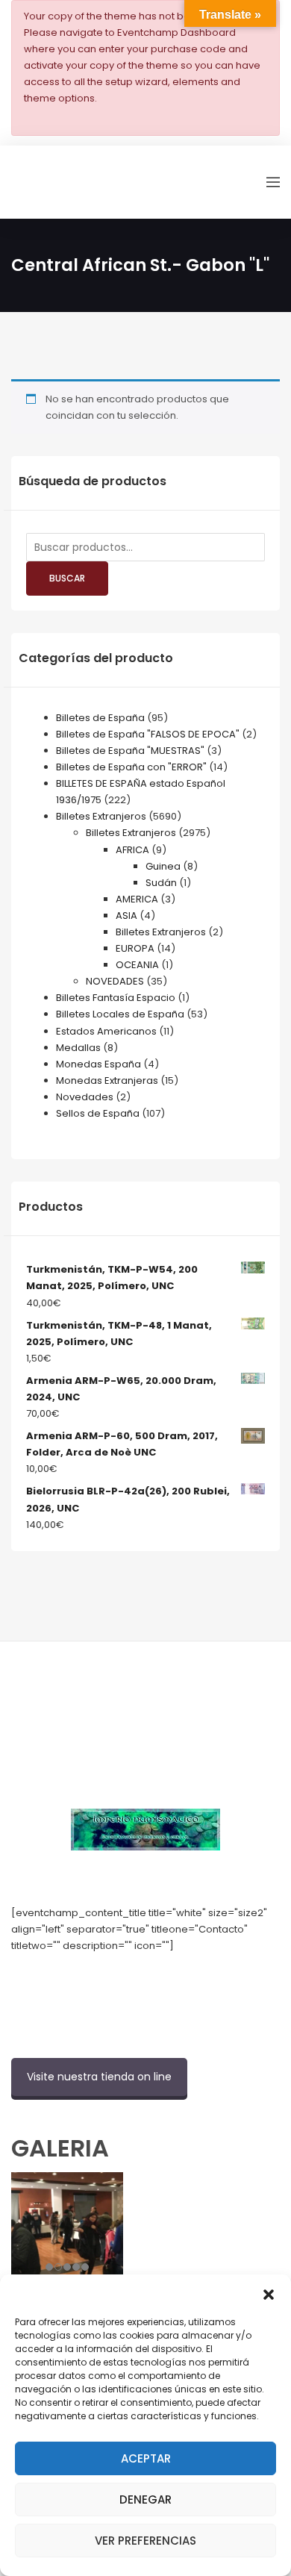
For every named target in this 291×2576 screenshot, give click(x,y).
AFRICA (132, 850)
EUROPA (135, 948)
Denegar (145, 2499)
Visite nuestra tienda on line (99, 2077)
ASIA (126, 916)
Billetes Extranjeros (101, 816)
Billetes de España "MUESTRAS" (130, 751)
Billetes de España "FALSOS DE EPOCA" (148, 734)
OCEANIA (137, 965)
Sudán (161, 883)
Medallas (78, 1048)
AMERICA (137, 899)
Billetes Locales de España (120, 1014)
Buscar (67, 578)
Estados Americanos (106, 1031)
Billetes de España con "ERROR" (131, 767)
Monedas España (98, 1064)
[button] (269, 2293)
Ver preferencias (145, 2541)
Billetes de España (100, 718)
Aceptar (146, 2458)
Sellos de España (98, 1113)
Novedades (85, 1097)
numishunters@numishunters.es (89, 1978)
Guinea (163, 866)
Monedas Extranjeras (107, 1080)
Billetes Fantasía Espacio (116, 998)
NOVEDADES (115, 981)
